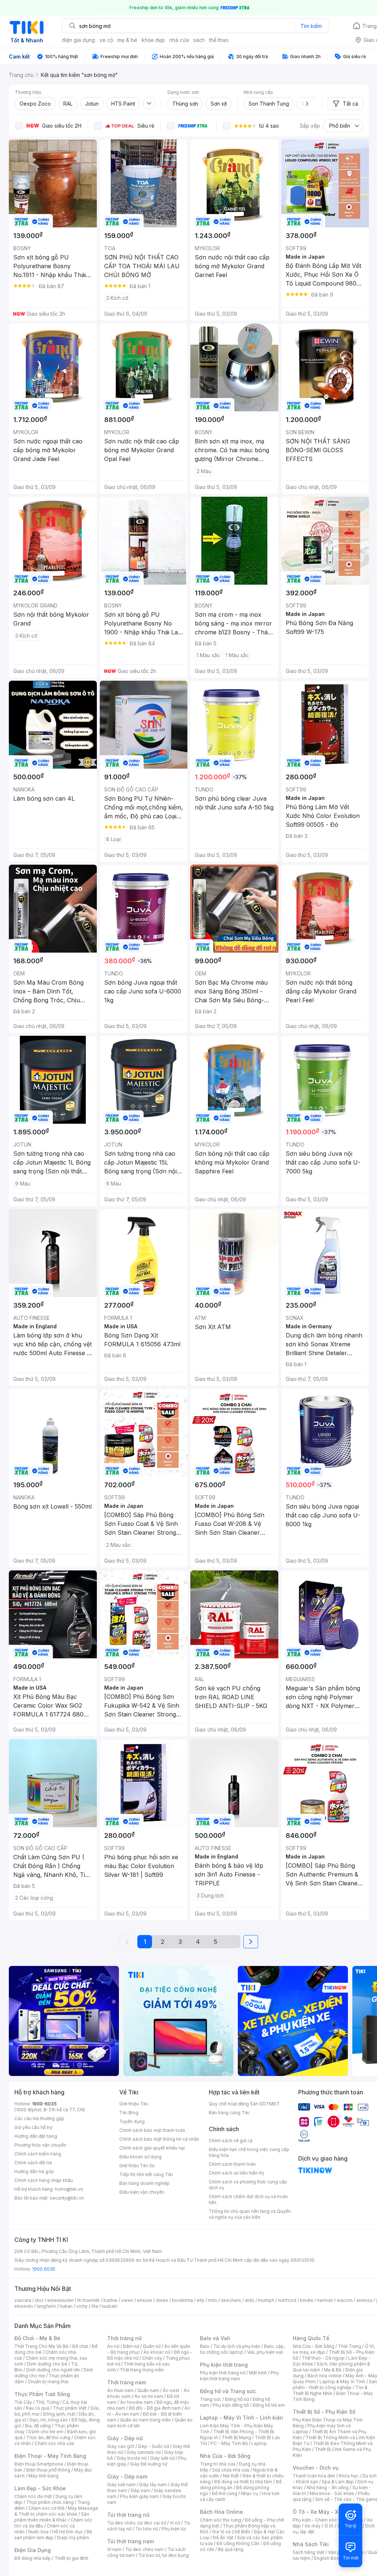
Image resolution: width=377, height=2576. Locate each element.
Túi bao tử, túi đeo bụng (164, 2555)
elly (200, 2300)
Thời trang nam (127, 2382)
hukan (66, 2306)
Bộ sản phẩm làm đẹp (53, 2535)
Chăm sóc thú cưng (221, 2520)
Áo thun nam (120, 2390)
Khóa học (349, 2476)
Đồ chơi (80, 2346)
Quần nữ (152, 2346)
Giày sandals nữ (144, 2452)
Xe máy (313, 2526)
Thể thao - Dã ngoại (323, 2358)
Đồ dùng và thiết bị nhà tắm (243, 2482)
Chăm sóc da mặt (33, 2496)
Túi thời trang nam (131, 2541)
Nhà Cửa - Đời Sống (225, 2456)
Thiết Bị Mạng (236, 2437)
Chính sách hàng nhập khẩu (44, 2180)
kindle (307, 2300)
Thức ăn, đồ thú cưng (48, 2437)
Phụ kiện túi (174, 2529)
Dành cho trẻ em (46, 2432)
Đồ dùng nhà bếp (33, 2558)
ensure (145, 2300)
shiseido (24, 2306)
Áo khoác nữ (157, 2352)
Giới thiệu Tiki (134, 2104)
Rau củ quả (38, 2408)
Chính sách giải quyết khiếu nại (152, 2148)
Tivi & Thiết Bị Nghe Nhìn (330, 2390)
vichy (82, 2306)
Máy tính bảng (43, 2476)
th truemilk (89, 2300)
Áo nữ (113, 2346)
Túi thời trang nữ (128, 2515)
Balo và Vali (215, 2338)
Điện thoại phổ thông (48, 2470)
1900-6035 (44, 2104)
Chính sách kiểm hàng (38, 2154)
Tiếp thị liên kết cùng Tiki (146, 2174)
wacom (345, 2300)
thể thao (219, 40)
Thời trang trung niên (142, 2370)
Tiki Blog (129, 2113)
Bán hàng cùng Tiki (229, 2113)
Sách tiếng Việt (309, 2552)
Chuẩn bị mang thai (48, 2382)
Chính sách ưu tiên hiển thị (236, 2173)
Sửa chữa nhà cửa (231, 2470)
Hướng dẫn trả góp (34, 2171)
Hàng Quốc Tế (311, 2338)
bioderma (182, 2300)
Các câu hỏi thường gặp (39, 2118)
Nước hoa (38, 2532)
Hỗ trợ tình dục (68, 2532)
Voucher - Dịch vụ (316, 2468)
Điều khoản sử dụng (140, 2157)
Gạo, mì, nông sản (49, 2420)
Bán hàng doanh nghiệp (145, 2183)
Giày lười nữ (162, 2458)
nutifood (287, 2300)
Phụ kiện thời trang (224, 2365)
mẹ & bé (127, 40)
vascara (23, 2300)
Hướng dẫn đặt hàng (36, 2136)
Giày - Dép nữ (125, 2438)
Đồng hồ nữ (237, 2399)
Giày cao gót (121, 2446)
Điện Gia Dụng (33, 2550)
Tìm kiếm (311, 26)
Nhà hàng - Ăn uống (328, 2488)
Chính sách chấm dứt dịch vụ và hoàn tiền (248, 2199)
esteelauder (60, 2300)
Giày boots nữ (132, 2458)
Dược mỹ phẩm (73, 2538)
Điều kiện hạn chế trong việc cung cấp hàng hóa (249, 2152)
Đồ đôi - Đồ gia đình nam (155, 2408)
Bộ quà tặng (231, 2549)
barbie (110, 2300)
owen (127, 2300)
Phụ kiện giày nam (139, 2496)
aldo (250, 2300)
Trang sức (211, 2399)
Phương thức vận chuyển (40, 2145)
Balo (205, 2346)
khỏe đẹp (153, 40)
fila (95, 2306)
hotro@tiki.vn (69, 2189)
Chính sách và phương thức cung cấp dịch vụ (248, 2185)
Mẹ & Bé (333, 2370)
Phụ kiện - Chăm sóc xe (318, 2520)
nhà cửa (179, 40)
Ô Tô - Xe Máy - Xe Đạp (323, 2512)
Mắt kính (258, 2373)
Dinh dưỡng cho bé (47, 2364)
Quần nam (148, 2390)
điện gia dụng (78, 40)
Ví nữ (175, 2523)
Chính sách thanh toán (232, 2164)
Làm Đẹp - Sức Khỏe (40, 2488)
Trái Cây (23, 2402)
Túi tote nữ (147, 2529)
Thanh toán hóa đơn (314, 2476)
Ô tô (329, 2526)
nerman (325, 2300)
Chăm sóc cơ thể (46, 2508)
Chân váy (152, 2358)
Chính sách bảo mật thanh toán (152, 2130)
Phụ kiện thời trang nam (239, 2376)
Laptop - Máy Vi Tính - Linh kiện (242, 2418)
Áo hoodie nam (136, 2402)
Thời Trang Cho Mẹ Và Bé (41, 2346)
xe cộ (106, 40)
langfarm (46, 2306)
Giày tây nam (153, 2485)
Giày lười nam (121, 2485)
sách (199, 40)
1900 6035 (44, 2269)
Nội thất (231, 2476)
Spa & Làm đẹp (338, 2482)
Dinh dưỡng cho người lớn (53, 2370)
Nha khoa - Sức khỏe (332, 2493)
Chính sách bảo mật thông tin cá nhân (159, 2139)
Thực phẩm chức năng (50, 2502)
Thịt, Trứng (47, 2402)
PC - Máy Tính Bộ (229, 2443)
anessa (364, 2300)
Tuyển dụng (132, 2121)
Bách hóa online (325, 2376)
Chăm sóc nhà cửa (54, 2443)
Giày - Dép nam (127, 2476)
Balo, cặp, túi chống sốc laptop (242, 2349)
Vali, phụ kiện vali (265, 2352)
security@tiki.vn (67, 2198)
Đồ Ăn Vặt (223, 2538)
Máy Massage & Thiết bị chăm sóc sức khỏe (56, 2511)
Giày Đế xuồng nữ (149, 2464)
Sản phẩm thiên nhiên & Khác (52, 2517)
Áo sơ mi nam (149, 2396)
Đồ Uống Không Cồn (238, 2543)
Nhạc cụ (249, 2493)
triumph (266, 2300)
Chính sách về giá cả (231, 2141)
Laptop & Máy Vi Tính (342, 2382)
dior (39, 2300)
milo (213, 2300)
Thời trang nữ (124, 2338)
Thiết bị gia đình (71, 2558)
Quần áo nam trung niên (145, 2420)
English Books (329, 2558)
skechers (231, 2300)
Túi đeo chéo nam (145, 2549)
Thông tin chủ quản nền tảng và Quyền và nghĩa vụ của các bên (250, 2214)
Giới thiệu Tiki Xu (137, 2166)
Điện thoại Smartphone (39, 2464)
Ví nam (114, 2549)
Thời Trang (350, 2346)
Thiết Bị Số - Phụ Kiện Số (324, 2412)
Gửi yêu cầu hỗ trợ (33, 2127)
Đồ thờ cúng (224, 2493)
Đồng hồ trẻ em (269, 2405)
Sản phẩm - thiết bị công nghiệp (335, 2384)
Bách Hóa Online (221, 2512)
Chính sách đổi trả (33, 2163)
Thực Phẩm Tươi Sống (42, 2394)
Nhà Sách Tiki (311, 2544)
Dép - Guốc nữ (154, 2446)
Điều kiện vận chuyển (142, 2192)
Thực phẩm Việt (70, 2408)
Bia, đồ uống (38, 2426)
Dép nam (140, 2490)
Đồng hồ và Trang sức (228, 2391)
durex (162, 2300)
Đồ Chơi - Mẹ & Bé (37, 2338)
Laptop (259, 2443)
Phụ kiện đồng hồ (231, 2405)
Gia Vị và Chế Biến (231, 2532)
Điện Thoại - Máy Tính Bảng (50, 2456)
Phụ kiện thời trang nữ (223, 2373)
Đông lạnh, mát (59, 2414)
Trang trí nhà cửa (218, 2464)
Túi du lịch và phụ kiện (237, 2346)
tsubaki (110, 2306)
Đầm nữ (131, 2346)
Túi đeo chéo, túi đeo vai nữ (137, 2523)
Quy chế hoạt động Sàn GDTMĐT (244, 2104)
